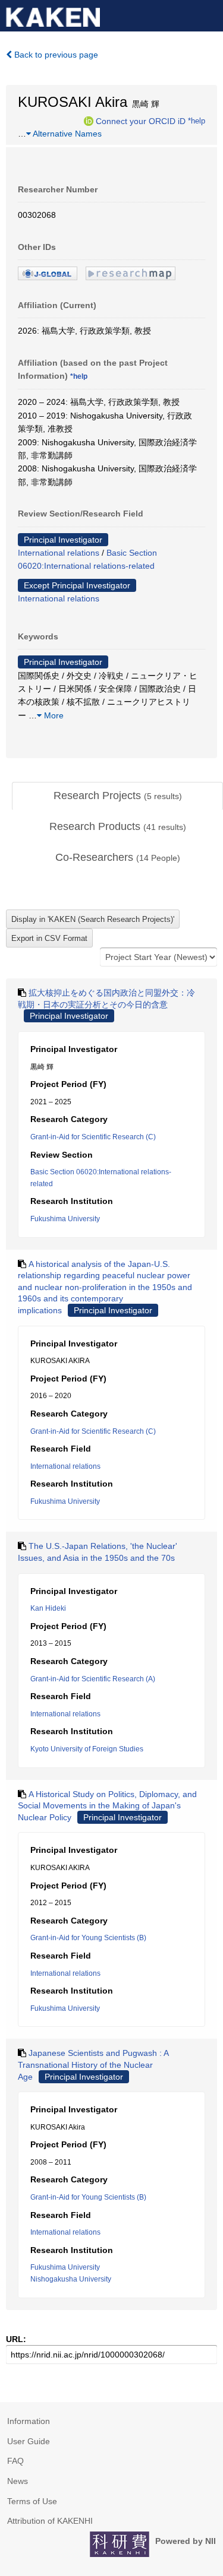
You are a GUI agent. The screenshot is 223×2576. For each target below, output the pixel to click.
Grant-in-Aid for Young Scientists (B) (88, 1938)
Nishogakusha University (71, 2279)
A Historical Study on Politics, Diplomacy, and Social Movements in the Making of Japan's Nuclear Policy (107, 1806)
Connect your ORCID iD (141, 121)
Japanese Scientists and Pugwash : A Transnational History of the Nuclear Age (93, 2065)
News (18, 2481)
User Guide (29, 2441)
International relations (59, 553)
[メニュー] (209, 14)
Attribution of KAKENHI (50, 2521)
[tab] (117, 796)
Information (29, 2421)
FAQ (15, 2461)
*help (197, 121)
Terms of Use (32, 2501)
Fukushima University (65, 1219)
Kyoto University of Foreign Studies (87, 1749)
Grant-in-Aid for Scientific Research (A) (93, 1679)
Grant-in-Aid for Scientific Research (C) (93, 1137)
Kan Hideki (48, 1608)
